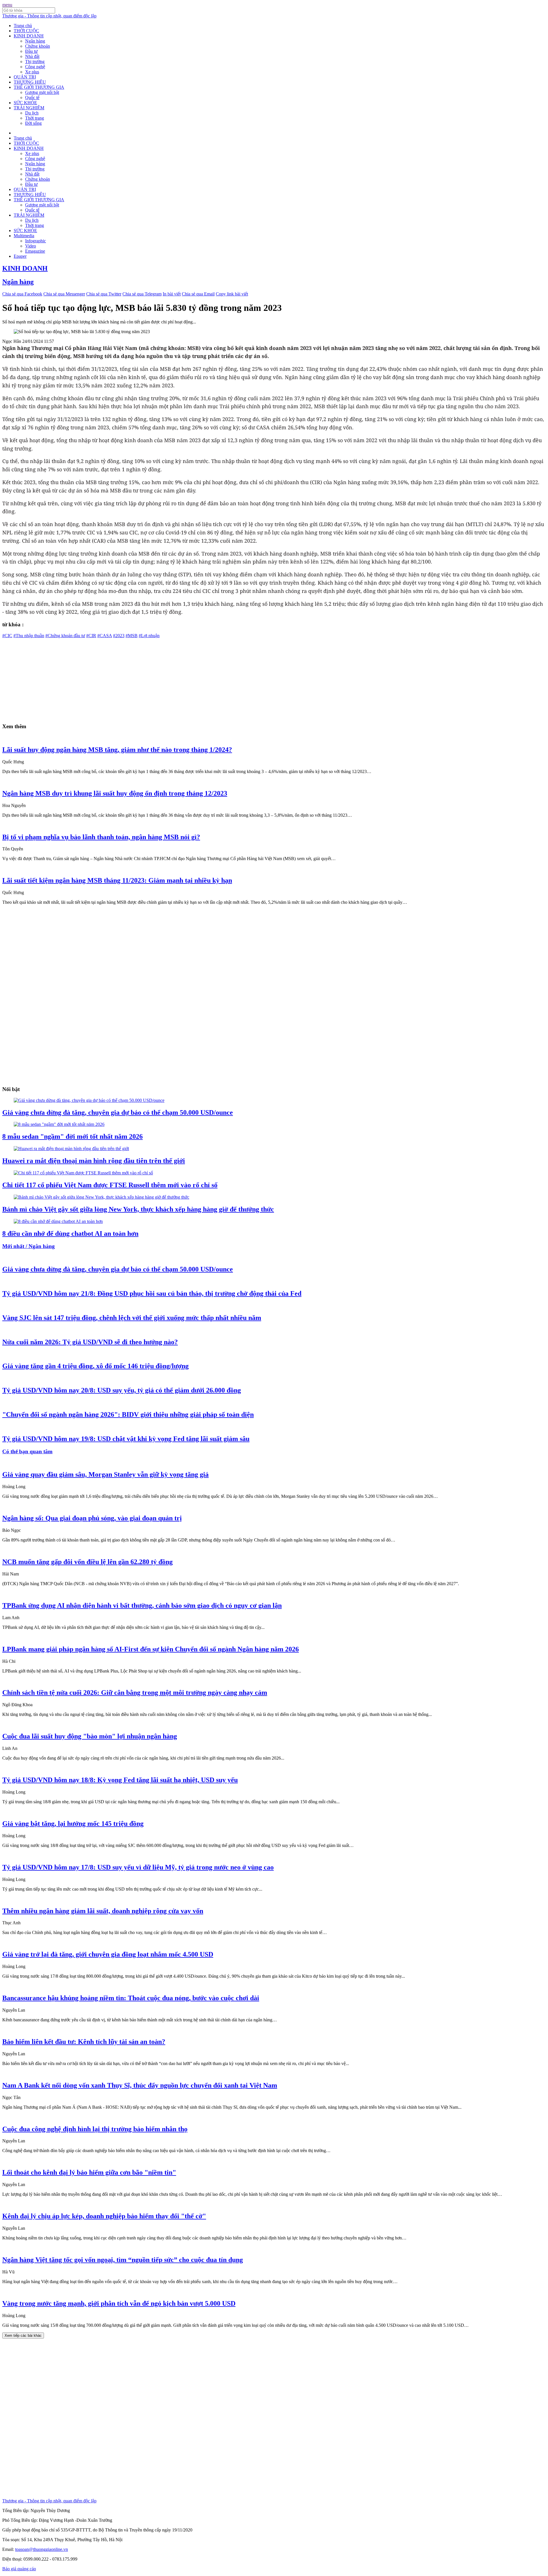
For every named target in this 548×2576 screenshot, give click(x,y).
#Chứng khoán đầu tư (65, 636)
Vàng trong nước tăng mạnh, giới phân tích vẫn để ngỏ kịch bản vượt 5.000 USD (119, 2303)
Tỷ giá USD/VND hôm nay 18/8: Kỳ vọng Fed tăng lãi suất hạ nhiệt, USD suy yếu (120, 1780)
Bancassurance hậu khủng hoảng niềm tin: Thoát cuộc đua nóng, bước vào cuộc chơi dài (131, 1998)
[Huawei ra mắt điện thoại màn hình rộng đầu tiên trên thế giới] (71, 1149)
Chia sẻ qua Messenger (64, 294)
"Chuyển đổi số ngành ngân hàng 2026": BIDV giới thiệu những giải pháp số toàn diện (128, 1414)
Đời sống (33, 123)
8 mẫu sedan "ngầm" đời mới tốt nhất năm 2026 (72, 1136)
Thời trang (35, 118)
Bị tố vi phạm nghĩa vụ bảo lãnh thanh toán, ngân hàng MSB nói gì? (101, 837)
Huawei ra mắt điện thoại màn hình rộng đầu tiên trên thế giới (94, 1161)
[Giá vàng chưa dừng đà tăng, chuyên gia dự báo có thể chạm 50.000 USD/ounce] (89, 1100)
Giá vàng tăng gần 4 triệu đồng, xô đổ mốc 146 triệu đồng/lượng (95, 1366)
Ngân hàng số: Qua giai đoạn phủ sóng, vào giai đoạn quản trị (92, 1518)
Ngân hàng (35, 41)
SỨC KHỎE (25, 103)
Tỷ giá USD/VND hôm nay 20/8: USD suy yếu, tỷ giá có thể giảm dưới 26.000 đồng (122, 1390)
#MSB (132, 636)
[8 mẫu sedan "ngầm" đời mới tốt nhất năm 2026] (59, 1124)
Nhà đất (32, 56)
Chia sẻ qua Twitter (104, 294)
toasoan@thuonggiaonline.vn (42, 2549)
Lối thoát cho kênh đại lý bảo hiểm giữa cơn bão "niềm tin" (89, 2172)
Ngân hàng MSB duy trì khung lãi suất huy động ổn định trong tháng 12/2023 (115, 793)
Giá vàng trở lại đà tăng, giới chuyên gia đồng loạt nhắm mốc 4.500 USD (108, 1954)
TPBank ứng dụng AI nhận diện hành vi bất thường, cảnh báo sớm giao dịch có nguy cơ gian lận (142, 1605)
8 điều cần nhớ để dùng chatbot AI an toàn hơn (70, 1233)
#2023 (119, 636)
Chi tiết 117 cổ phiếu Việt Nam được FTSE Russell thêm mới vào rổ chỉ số (110, 1185)
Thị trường (35, 62)
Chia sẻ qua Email (198, 294)
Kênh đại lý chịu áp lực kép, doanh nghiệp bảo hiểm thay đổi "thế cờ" (104, 2216)
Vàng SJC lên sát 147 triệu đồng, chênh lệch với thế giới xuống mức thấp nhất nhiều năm (132, 1318)
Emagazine (35, 251)
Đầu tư (31, 51)
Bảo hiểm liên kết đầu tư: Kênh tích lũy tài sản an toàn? (84, 2042)
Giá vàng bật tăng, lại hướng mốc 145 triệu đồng (73, 1824)
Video (31, 246)
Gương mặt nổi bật (42, 92)
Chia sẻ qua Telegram (142, 294)
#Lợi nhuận (149, 636)
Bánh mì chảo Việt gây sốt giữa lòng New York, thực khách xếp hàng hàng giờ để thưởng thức (138, 1209)
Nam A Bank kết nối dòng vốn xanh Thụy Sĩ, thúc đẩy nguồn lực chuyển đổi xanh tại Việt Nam (140, 2085)
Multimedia (24, 236)
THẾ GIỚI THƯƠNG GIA (39, 87)
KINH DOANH (29, 36)
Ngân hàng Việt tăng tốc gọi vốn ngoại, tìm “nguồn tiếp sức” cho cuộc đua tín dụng (123, 2260)
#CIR (91, 636)
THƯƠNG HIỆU (30, 82)
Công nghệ (35, 67)
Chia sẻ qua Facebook (22, 294)
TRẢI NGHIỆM (29, 108)
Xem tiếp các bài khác (23, 2335)
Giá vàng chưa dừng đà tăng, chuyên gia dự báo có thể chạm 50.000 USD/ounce (118, 1112)
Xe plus (32, 72)
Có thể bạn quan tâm (27, 1451)
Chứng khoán (38, 46)
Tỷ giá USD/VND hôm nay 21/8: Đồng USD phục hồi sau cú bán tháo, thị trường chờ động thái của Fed (152, 1293)
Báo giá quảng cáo (19, 2569)
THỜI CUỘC (26, 31)
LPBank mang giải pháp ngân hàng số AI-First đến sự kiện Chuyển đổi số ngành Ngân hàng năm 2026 (151, 1649)
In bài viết (172, 294)
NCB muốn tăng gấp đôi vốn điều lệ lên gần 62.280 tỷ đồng (87, 1562)
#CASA (105, 636)
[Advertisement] (174, 678)
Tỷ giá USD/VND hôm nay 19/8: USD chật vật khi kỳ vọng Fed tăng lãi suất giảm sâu (126, 1439)
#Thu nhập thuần (29, 636)
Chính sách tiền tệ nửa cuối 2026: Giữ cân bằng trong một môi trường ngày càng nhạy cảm (135, 1692)
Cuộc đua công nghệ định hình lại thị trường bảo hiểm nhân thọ (95, 2129)
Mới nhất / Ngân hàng (29, 1246)
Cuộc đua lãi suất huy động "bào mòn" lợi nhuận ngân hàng (90, 1736)
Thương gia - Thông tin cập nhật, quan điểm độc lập (49, 16)
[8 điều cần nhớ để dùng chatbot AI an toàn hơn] (58, 1221)
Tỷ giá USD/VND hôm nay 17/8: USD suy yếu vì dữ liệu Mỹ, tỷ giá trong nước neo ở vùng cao (138, 1867)
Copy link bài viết (232, 294)
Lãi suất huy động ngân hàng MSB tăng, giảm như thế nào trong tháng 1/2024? (117, 750)
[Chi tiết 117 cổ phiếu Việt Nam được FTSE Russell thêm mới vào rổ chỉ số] (83, 1173)
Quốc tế (32, 97)
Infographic (36, 241)
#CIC (7, 636)
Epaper (20, 256)
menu (7, 5)
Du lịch (32, 113)
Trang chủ (23, 26)
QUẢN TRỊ (25, 77)
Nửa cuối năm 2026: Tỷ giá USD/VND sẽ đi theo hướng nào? (90, 1342)
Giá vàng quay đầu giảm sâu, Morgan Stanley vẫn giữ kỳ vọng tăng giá (105, 1474)
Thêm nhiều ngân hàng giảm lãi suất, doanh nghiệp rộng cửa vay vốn (103, 1911)
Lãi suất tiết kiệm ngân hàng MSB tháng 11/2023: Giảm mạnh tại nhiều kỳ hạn (117, 880)
